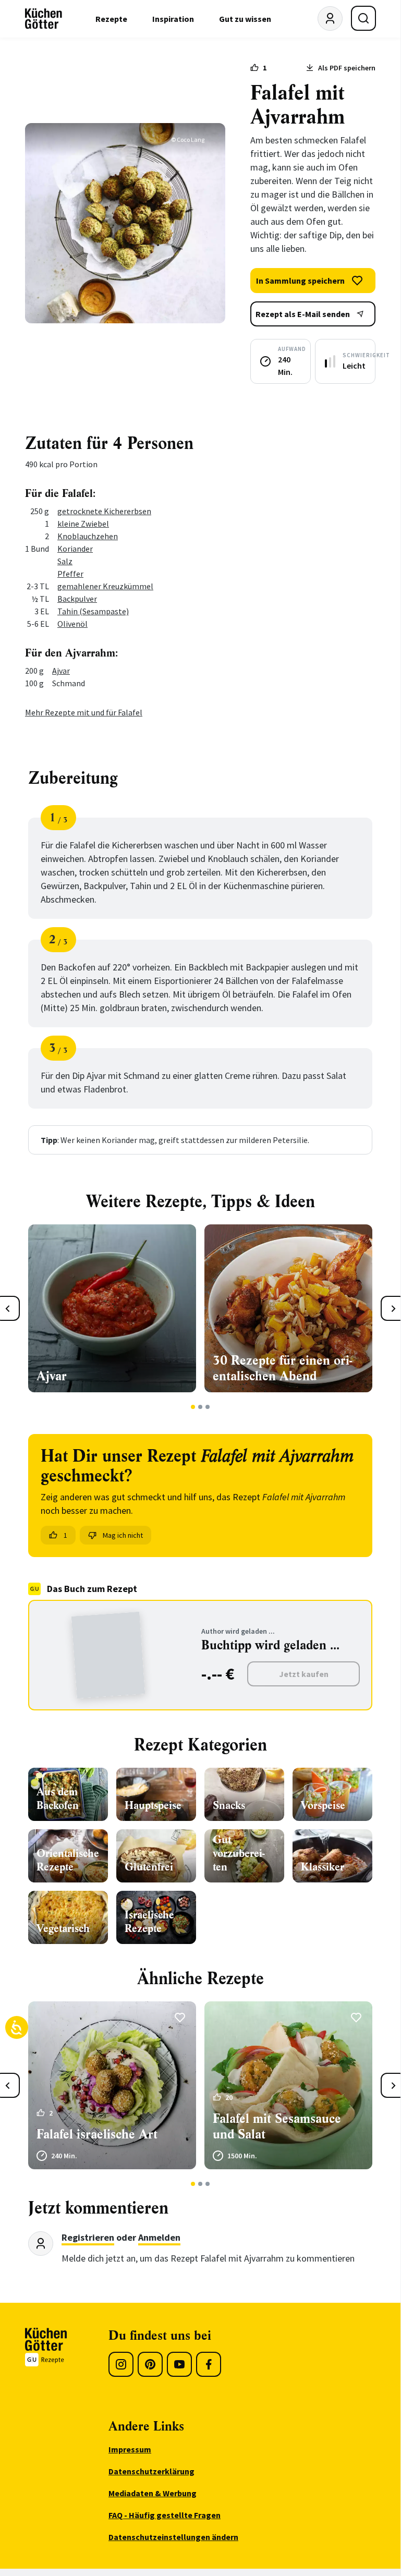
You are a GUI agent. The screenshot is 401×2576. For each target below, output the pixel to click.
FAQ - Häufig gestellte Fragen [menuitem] (165, 2515)
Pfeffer (70, 574)
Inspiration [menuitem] (173, 19)
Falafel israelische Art (97, 2134)
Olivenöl (72, 624)
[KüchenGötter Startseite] (44, 19)
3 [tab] (208, 1407)
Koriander (75, 549)
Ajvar (61, 671)
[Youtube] (179, 2364)
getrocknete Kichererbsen (104, 511)
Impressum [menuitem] (130, 2449)
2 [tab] (200, 1407)
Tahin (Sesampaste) (93, 611)
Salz (65, 561)
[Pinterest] (150, 2364)
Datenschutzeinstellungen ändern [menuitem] (173, 2537)
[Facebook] (209, 2364)
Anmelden (159, 2237)
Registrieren (88, 2237)
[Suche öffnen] (363, 18)
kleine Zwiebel (83, 524)
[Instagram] (121, 2364)
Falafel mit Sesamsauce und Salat (277, 2127)
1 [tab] (193, 1407)
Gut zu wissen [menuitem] (245, 19)
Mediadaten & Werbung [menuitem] (153, 2493)
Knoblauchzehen (88, 536)
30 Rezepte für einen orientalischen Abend (282, 1368)
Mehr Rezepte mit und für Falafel (84, 712)
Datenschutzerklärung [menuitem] (151, 2471)
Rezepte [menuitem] (111, 19)
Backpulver (77, 599)
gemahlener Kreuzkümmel (105, 586)
